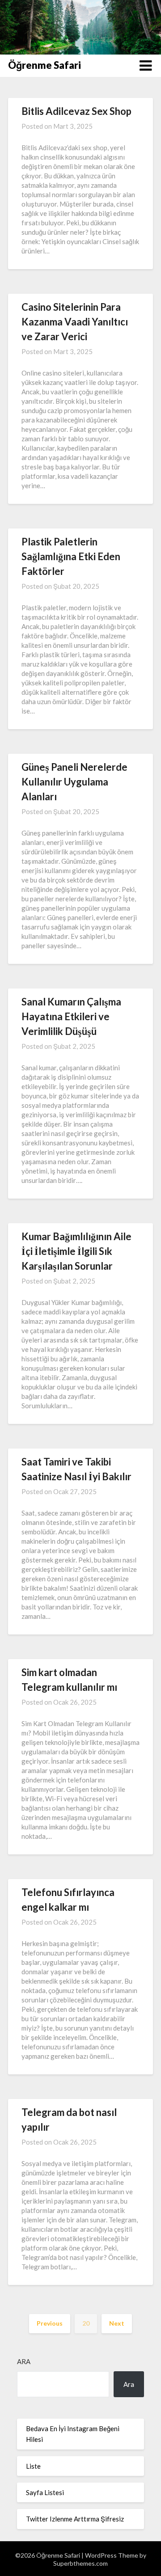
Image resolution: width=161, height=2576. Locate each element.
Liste (33, 2466)
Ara (24, 2361)
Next (117, 2323)
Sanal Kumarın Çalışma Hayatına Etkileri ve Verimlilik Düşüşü (71, 1016)
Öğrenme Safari (44, 65)
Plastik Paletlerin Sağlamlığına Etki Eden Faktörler (71, 556)
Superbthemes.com (80, 2563)
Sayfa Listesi (45, 2492)
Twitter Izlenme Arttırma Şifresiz (75, 2519)
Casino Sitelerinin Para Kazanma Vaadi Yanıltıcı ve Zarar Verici (75, 322)
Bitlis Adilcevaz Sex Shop (76, 111)
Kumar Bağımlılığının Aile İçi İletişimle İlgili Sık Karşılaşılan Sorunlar (76, 1251)
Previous (50, 2323)
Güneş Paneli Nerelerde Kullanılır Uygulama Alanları (74, 782)
